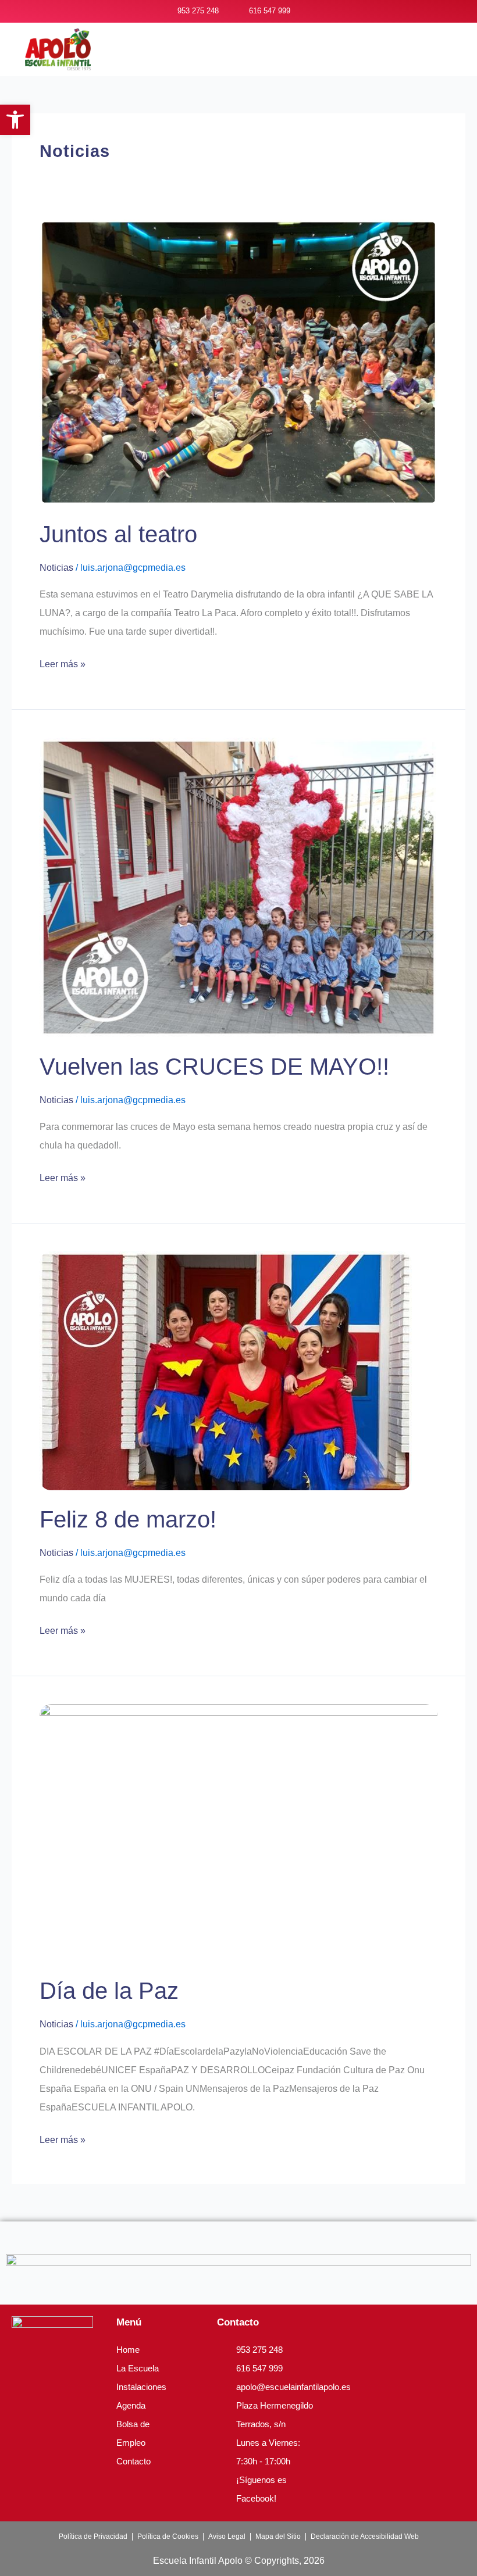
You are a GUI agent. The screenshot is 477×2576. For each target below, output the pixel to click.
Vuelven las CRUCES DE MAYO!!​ (214, 1067)
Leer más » (63, 662)
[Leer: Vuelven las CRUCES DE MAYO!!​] (238, 887)
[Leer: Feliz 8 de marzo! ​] (226, 1370)
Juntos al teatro (118, 534)
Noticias (56, 568)
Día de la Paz (109, 1991)
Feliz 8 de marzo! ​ (131, 1519)
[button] (287, 55)
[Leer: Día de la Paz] (238, 1832)
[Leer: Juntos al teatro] (238, 361)
